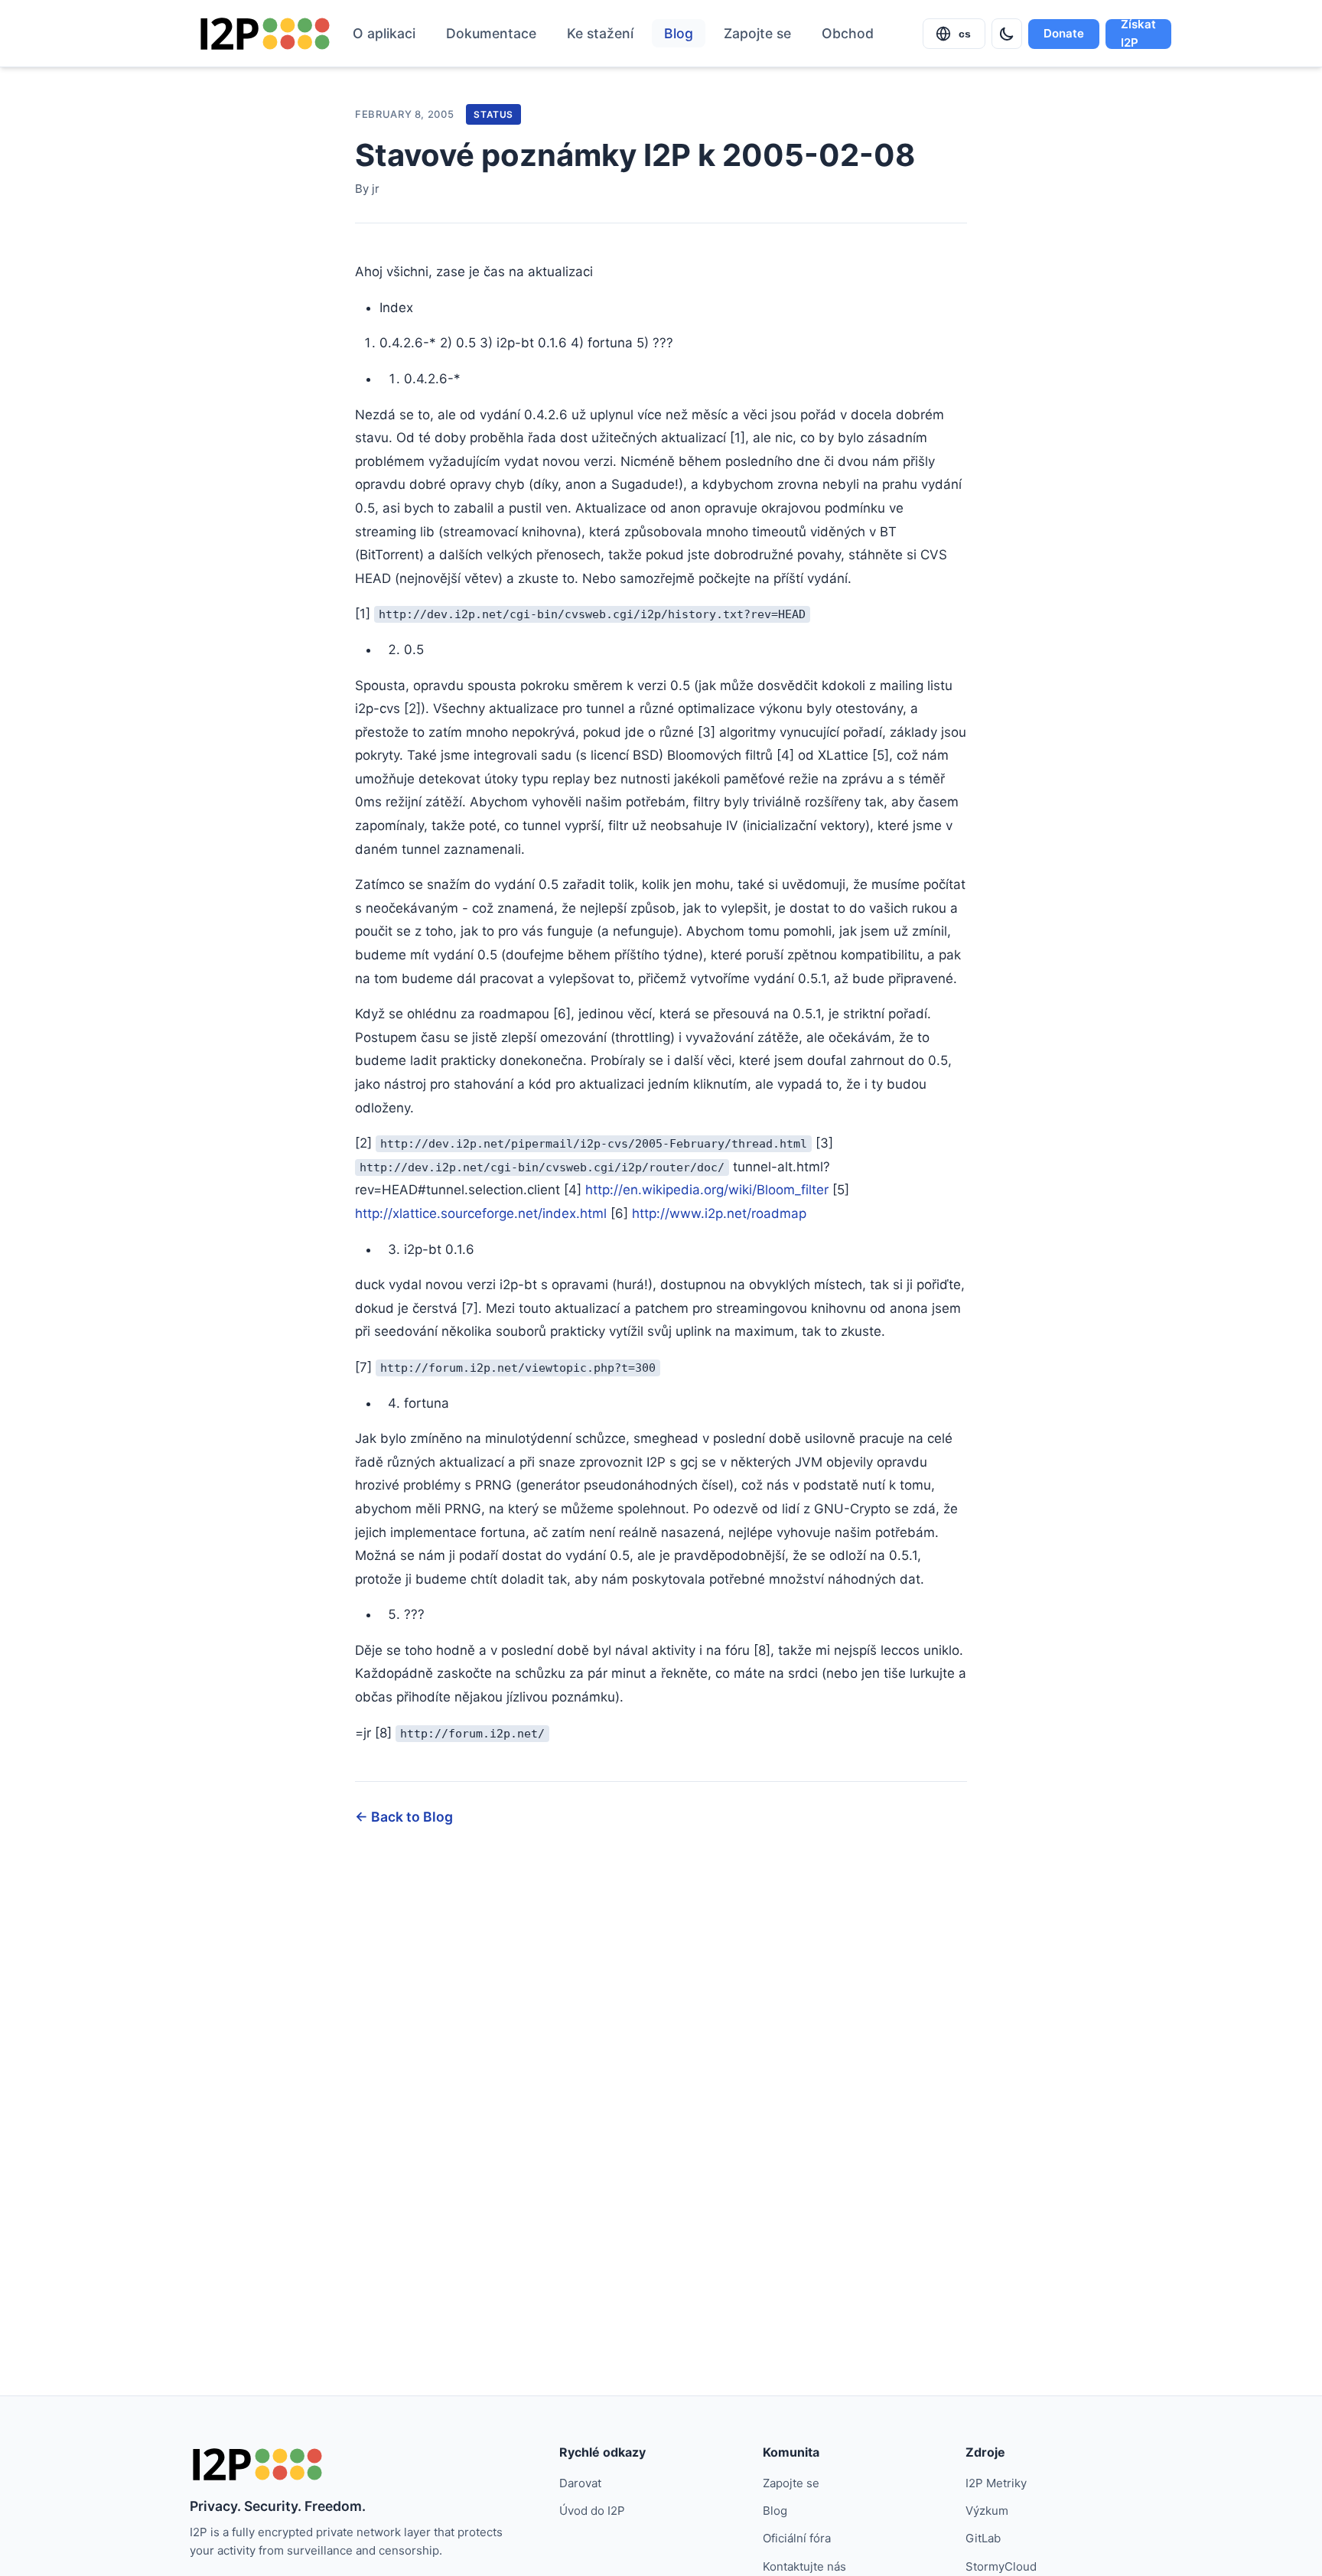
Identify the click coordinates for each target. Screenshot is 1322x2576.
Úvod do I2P (592, 2511)
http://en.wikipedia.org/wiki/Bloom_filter (707, 1190)
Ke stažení (600, 33)
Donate (1064, 33)
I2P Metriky (996, 2483)
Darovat (580, 2483)
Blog (679, 33)
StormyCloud (1001, 2566)
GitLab (983, 2538)
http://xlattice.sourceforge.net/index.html (481, 1213)
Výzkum (987, 2511)
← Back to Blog (404, 1817)
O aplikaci (384, 33)
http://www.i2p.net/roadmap (719, 1213)
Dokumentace (491, 33)
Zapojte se (757, 33)
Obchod (848, 33)
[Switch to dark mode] (1007, 34)
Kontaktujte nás (804, 2566)
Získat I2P (1138, 34)
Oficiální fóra (797, 2538)
